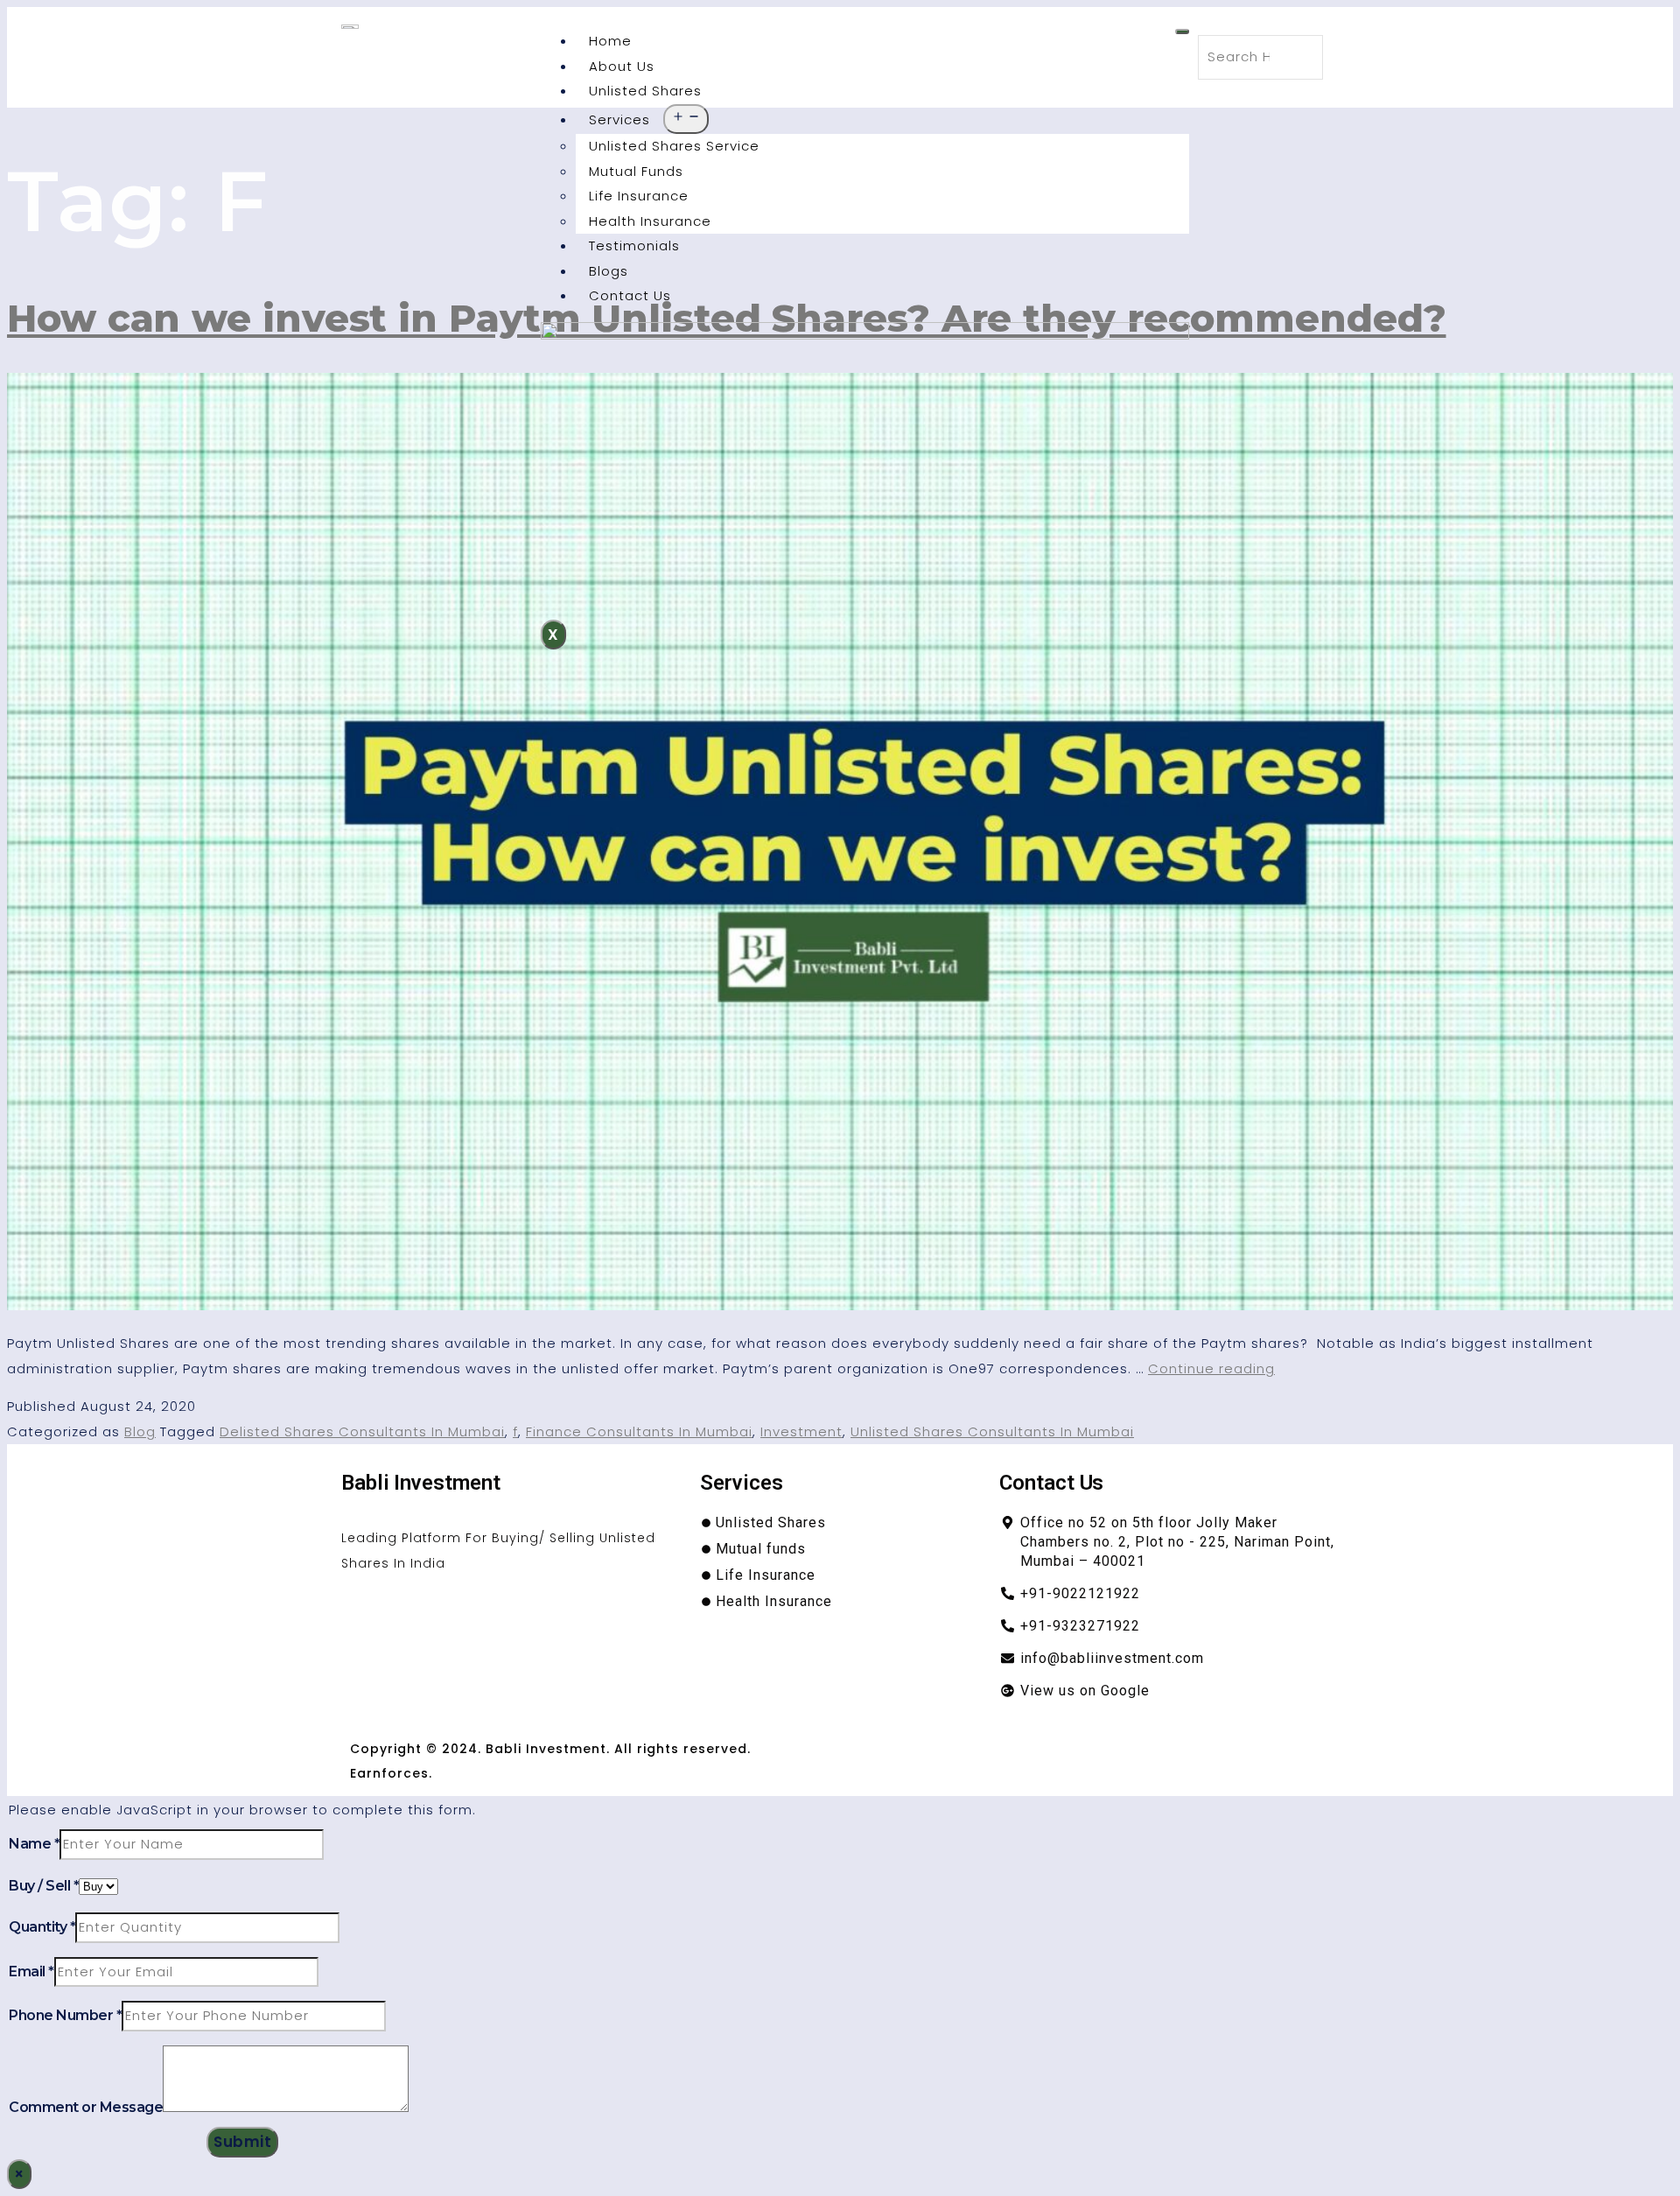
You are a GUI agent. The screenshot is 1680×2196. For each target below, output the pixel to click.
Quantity (42, 1927)
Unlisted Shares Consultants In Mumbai (992, 1431)
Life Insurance (639, 196)
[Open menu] (686, 119)
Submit (242, 2142)
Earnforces (389, 1773)
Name (34, 1844)
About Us (622, 66)
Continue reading (1211, 1368)
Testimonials (634, 246)
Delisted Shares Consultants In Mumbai (362, 1431)
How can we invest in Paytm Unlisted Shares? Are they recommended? (727, 318)
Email (31, 1971)
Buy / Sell (44, 1886)
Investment (801, 1431)
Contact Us (630, 295)
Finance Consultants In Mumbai (639, 1431)
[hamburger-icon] (1182, 32)
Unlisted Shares (645, 91)
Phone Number (65, 2015)
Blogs (609, 271)
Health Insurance (650, 221)
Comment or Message (86, 2107)
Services (619, 119)
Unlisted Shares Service (674, 146)
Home (610, 41)
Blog (140, 1431)
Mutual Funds (636, 171)
